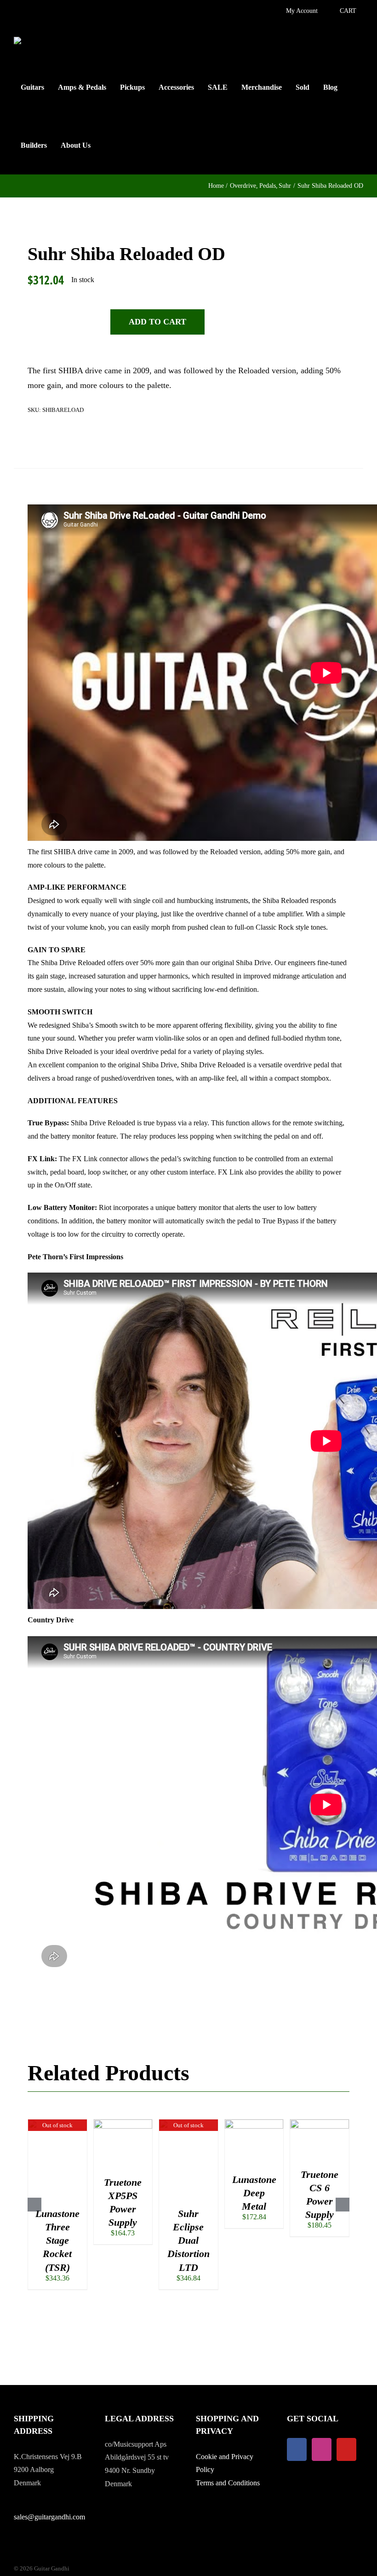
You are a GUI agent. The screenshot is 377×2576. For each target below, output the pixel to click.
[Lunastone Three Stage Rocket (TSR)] (57, 2123)
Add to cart (157, 322)
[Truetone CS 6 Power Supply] (320, 2123)
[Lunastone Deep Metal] (254, 2123)
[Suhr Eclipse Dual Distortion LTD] (188, 2123)
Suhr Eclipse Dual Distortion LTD (188, 2240)
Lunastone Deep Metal (254, 2193)
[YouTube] (346, 2449)
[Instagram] (322, 2449)
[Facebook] (297, 2449)
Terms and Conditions (228, 2483)
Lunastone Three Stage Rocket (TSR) (57, 2240)
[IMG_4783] (83, 450)
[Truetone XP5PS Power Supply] (123, 2123)
